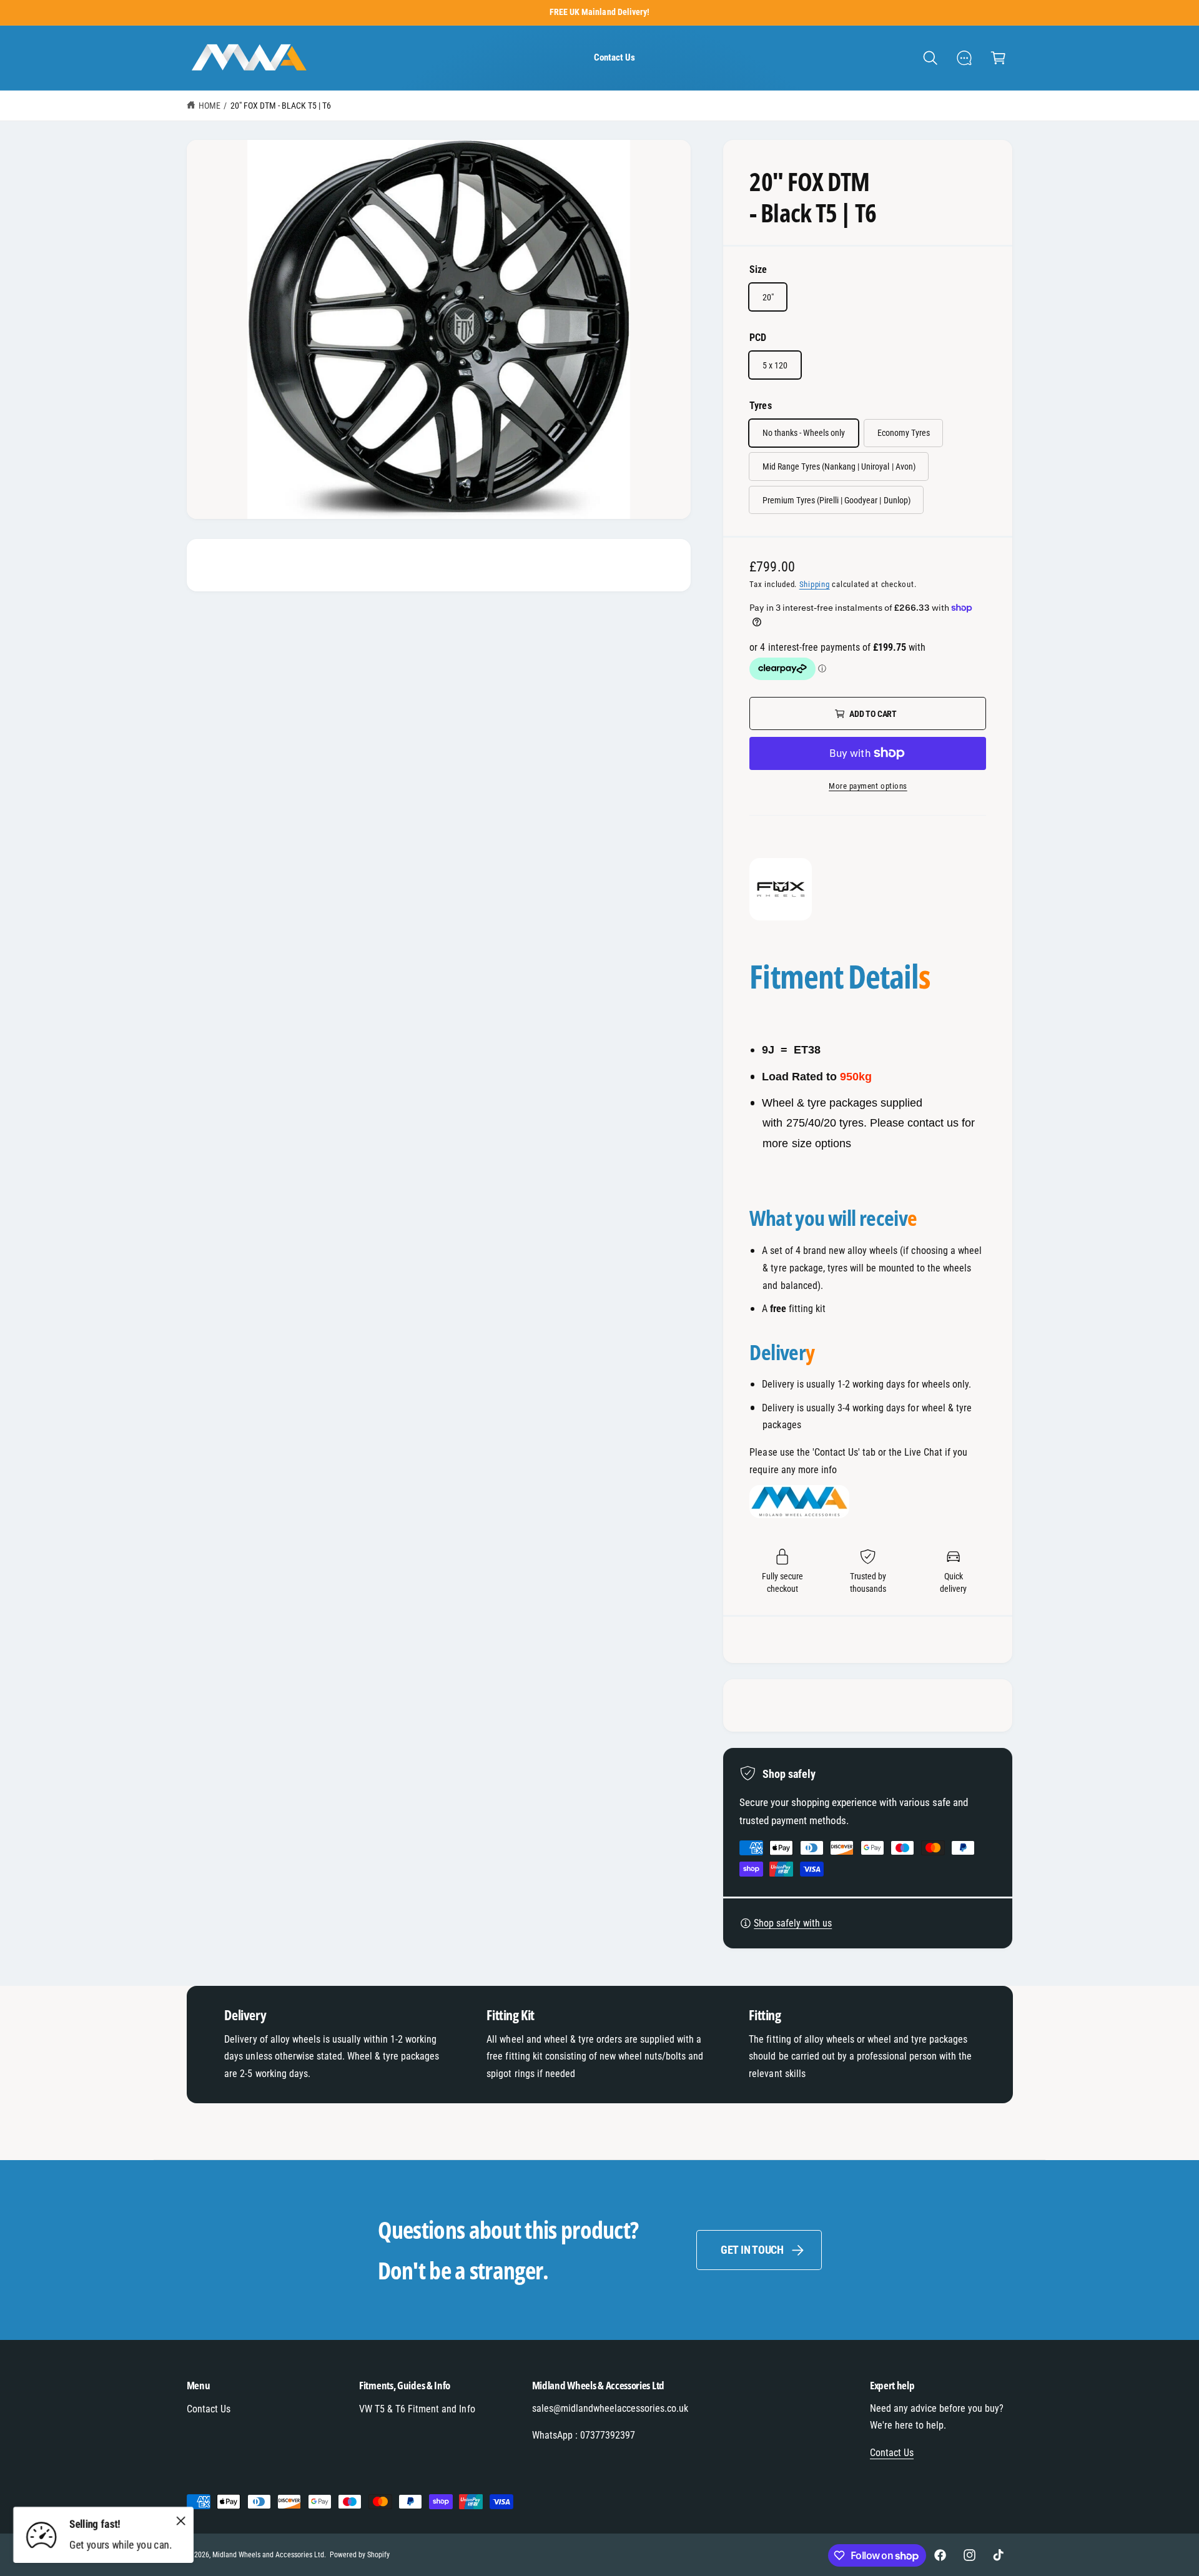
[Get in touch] (965, 58)
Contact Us (209, 2409)
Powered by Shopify (360, 2555)
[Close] (181, 2520)
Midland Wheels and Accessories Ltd (269, 2555)
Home (210, 106)
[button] (930, 58)
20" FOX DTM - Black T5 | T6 (281, 106)
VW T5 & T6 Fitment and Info (417, 2409)
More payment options (868, 786)
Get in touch (752, 2250)
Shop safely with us (793, 1923)
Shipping (815, 584)
